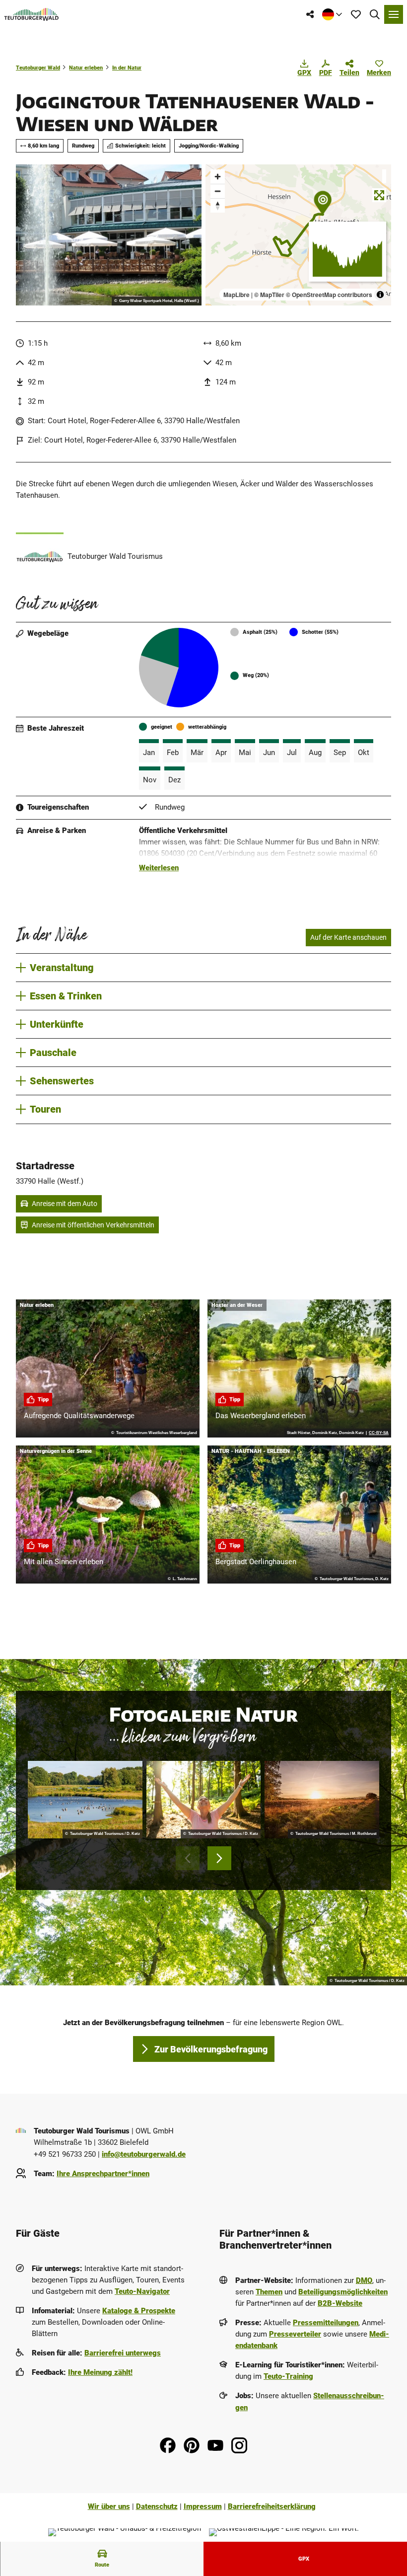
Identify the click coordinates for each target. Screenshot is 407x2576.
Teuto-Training (288, 2376)
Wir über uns (109, 2506)
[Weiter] (219, 1858)
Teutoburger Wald (38, 68)
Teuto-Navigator (142, 2291)
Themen (269, 2292)
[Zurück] (188, 1858)
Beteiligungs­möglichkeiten (343, 2292)
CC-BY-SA (379, 1433)
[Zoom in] (218, 177)
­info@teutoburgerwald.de (144, 2154)
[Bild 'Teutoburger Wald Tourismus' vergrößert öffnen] (40, 556)
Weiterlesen (159, 868)
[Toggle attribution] (380, 295)
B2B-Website (340, 2303)
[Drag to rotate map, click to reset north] (218, 205)
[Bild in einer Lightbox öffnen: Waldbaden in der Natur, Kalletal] (204, 1800)
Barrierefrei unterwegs (123, 2353)
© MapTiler (269, 295)
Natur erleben (86, 68)
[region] (298, 235)
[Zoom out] (218, 191)
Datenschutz (157, 2506)
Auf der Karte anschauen (348, 937)
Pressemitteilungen (326, 2323)
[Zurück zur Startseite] (32, 14)
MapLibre (237, 295)
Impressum (203, 2506)
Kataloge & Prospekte (139, 2311)
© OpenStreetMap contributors (329, 295)
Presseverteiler (295, 2334)
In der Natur (127, 68)
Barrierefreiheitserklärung (272, 2506)
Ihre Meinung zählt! (100, 2372)
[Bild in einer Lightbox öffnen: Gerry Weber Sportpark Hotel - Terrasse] (109, 235)
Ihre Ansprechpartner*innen (103, 2174)
